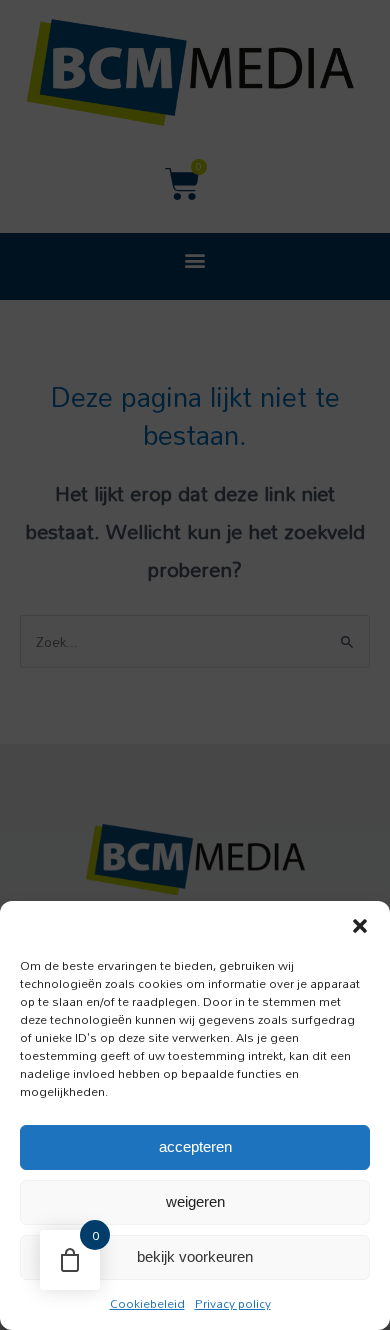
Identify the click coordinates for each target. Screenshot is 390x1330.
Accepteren (195, 1146)
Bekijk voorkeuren (195, 1256)
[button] (360, 926)
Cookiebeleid (147, 1303)
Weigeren (195, 1201)
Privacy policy (233, 1303)
